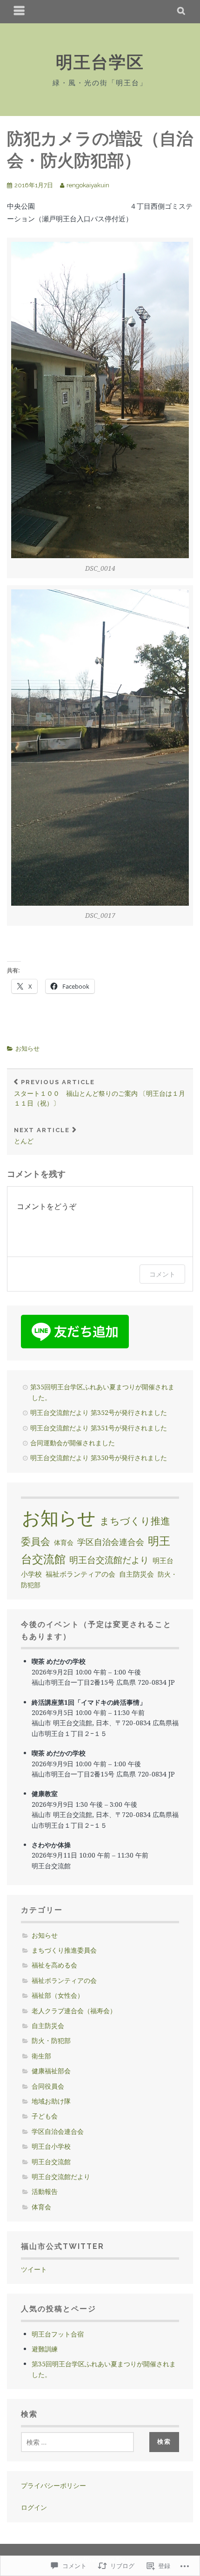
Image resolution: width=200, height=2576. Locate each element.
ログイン (34, 2507)
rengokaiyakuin (88, 185)
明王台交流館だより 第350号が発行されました (99, 1458)
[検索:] (77, 2442)
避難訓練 (45, 2349)
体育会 (64, 1542)
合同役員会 (48, 2086)
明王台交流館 (51, 2162)
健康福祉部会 (51, 2071)
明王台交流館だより (109, 1560)
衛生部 (41, 2056)
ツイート (34, 2269)
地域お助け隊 (51, 2101)
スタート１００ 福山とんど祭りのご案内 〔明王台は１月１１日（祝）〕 (100, 1093)
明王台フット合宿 (58, 2334)
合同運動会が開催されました (73, 1443)
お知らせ (27, 1049)
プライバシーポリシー (53, 2485)
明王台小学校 (51, 2146)
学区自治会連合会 (111, 1542)
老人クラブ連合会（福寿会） (74, 2011)
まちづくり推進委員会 (64, 1950)
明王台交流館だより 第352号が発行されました (99, 1412)
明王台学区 (100, 62)
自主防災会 (137, 1574)
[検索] (182, 12)
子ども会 (45, 2116)
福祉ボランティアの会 (80, 1574)
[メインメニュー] (20, 12)
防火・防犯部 (51, 2040)
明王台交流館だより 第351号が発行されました (99, 1428)
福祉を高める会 (54, 1965)
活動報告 (45, 2191)
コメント (162, 1274)
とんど (42, 1136)
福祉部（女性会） (58, 1995)
